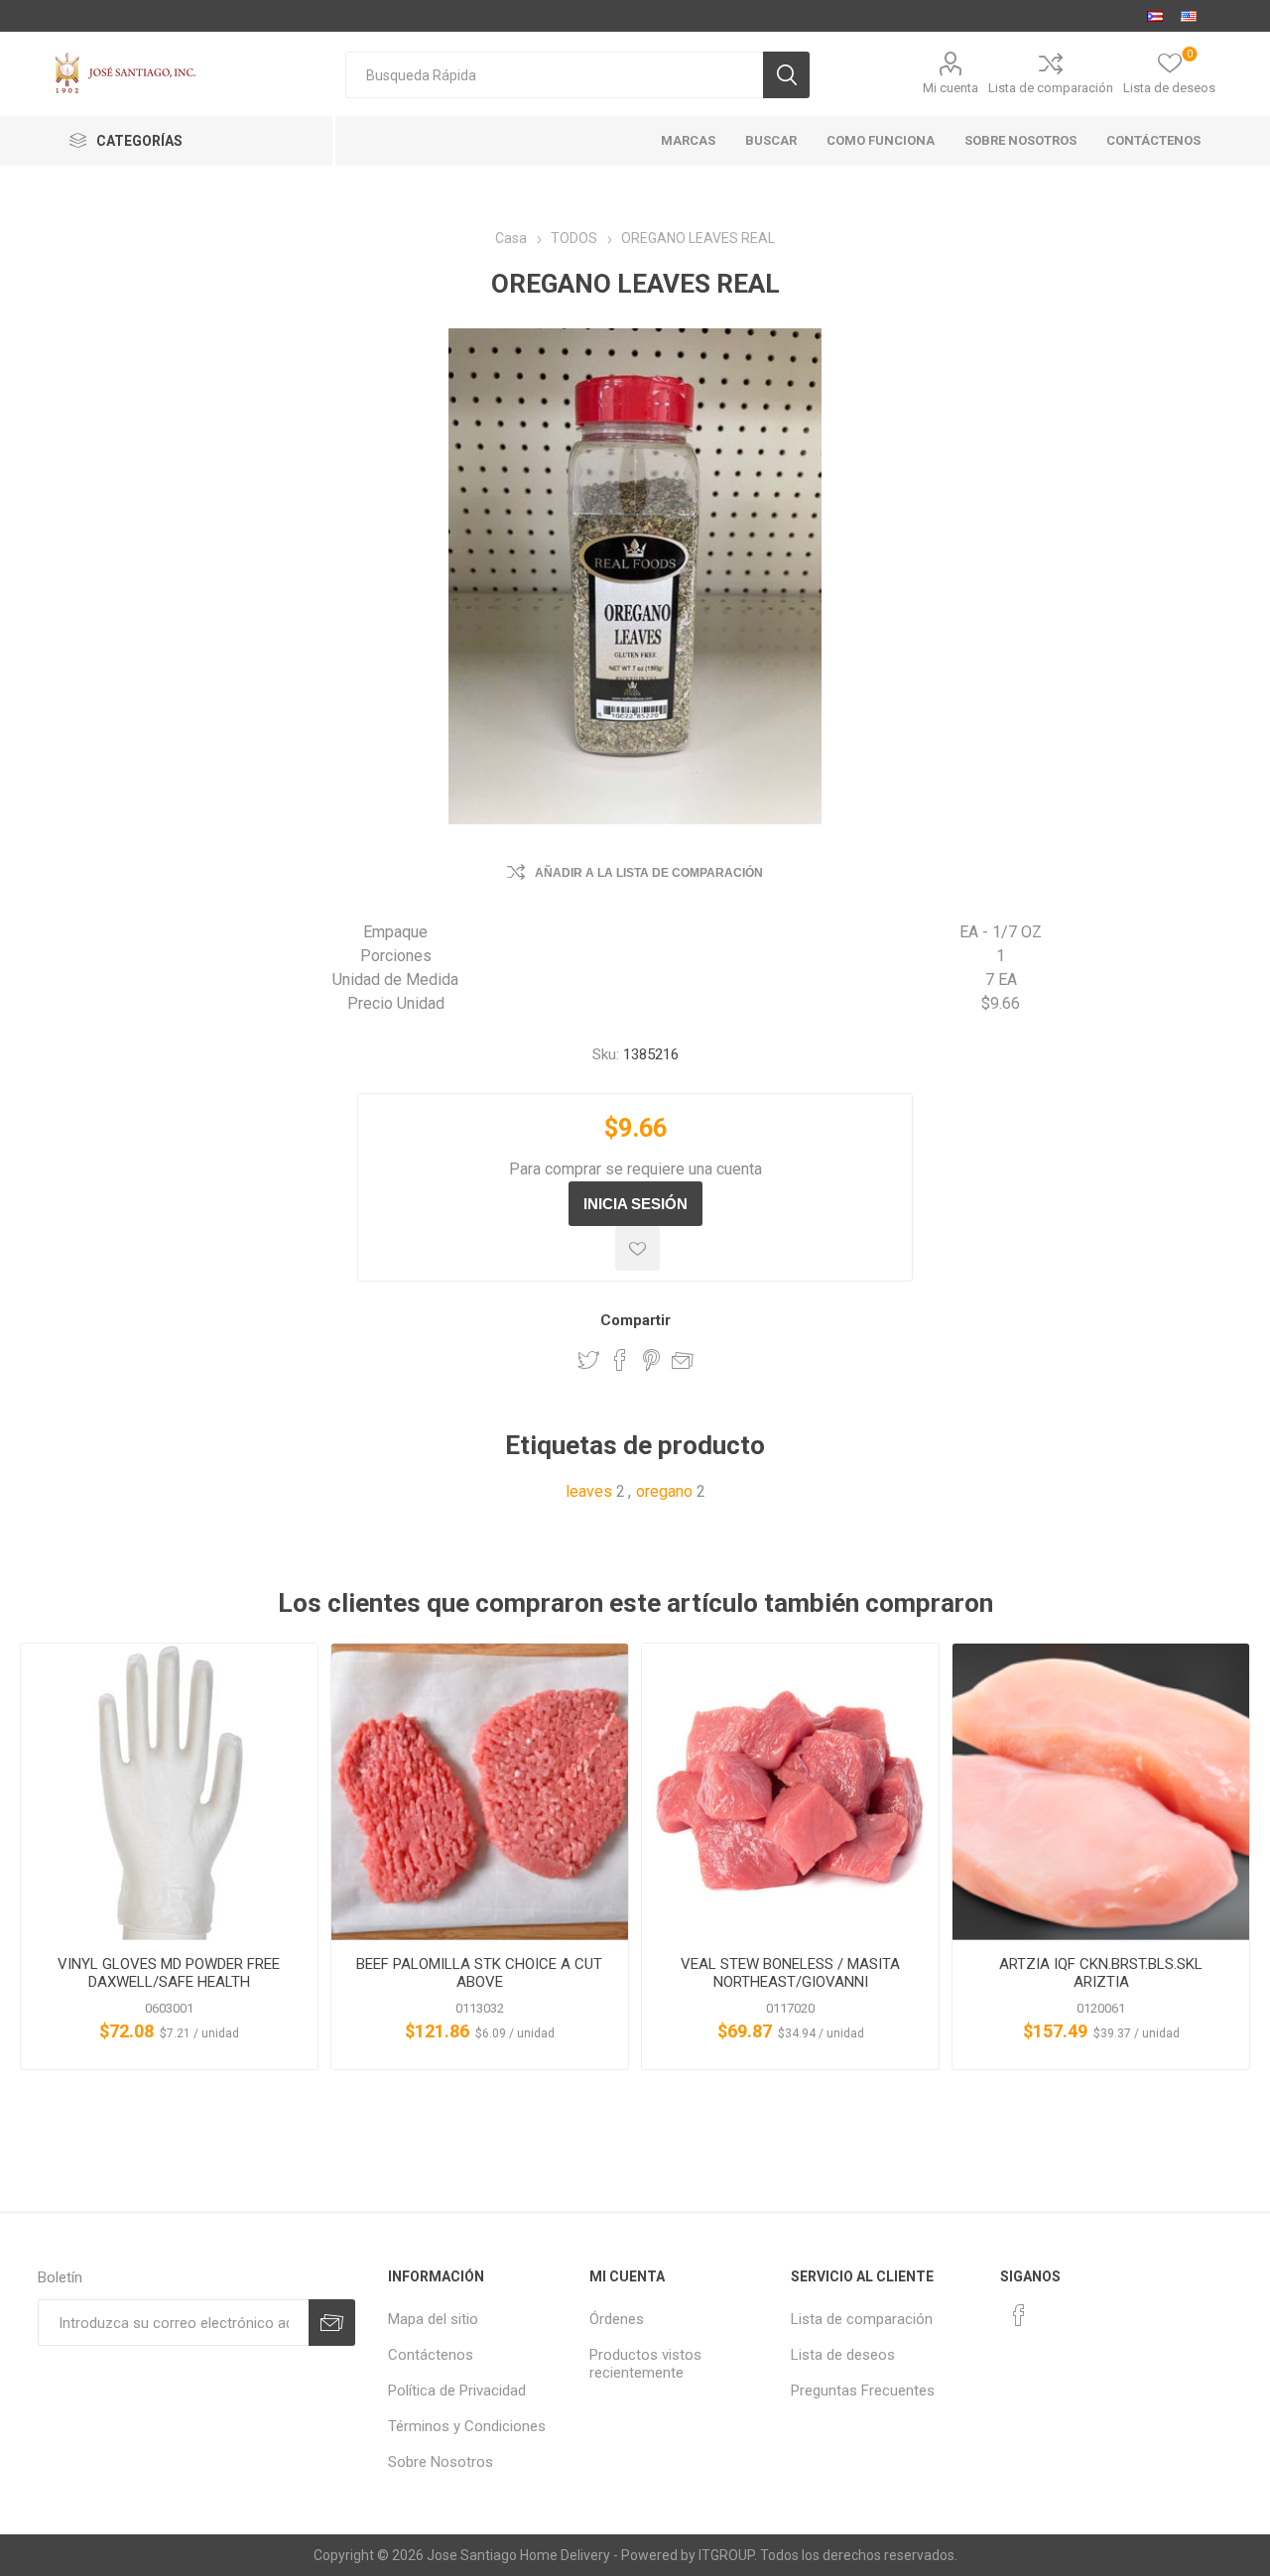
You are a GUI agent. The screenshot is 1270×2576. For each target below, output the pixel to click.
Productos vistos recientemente (645, 2364)
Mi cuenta (951, 88)
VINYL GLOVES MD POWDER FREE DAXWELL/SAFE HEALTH (169, 1973)
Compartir (635, 1320)
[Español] (1155, 16)
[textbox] (554, 75)
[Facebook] (1019, 2315)
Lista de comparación (1051, 88)
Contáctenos (431, 2355)
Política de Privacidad (457, 2391)
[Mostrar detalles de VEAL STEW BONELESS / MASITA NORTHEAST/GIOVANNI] (790, 1792)
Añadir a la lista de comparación (649, 873)
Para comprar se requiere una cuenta (635, 1169)
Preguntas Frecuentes (863, 2391)
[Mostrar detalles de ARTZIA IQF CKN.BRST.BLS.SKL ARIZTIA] (1101, 1792)
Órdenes (617, 2319)
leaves (589, 1491)
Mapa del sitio (433, 2319)
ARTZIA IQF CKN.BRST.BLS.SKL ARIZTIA (1101, 1973)
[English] (1189, 16)
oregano (664, 1491)
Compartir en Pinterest (651, 1360)
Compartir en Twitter (588, 1360)
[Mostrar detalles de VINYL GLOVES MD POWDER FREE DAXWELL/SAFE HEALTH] (169, 1792)
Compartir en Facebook (620, 1360)
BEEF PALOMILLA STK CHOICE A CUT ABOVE (479, 1973)
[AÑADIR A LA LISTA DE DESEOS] (637, 1248)
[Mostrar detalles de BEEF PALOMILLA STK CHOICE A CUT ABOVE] (480, 1792)
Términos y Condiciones (467, 2426)
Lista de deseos (843, 2355)
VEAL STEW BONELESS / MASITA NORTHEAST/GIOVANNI (790, 1973)
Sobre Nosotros (441, 2462)
